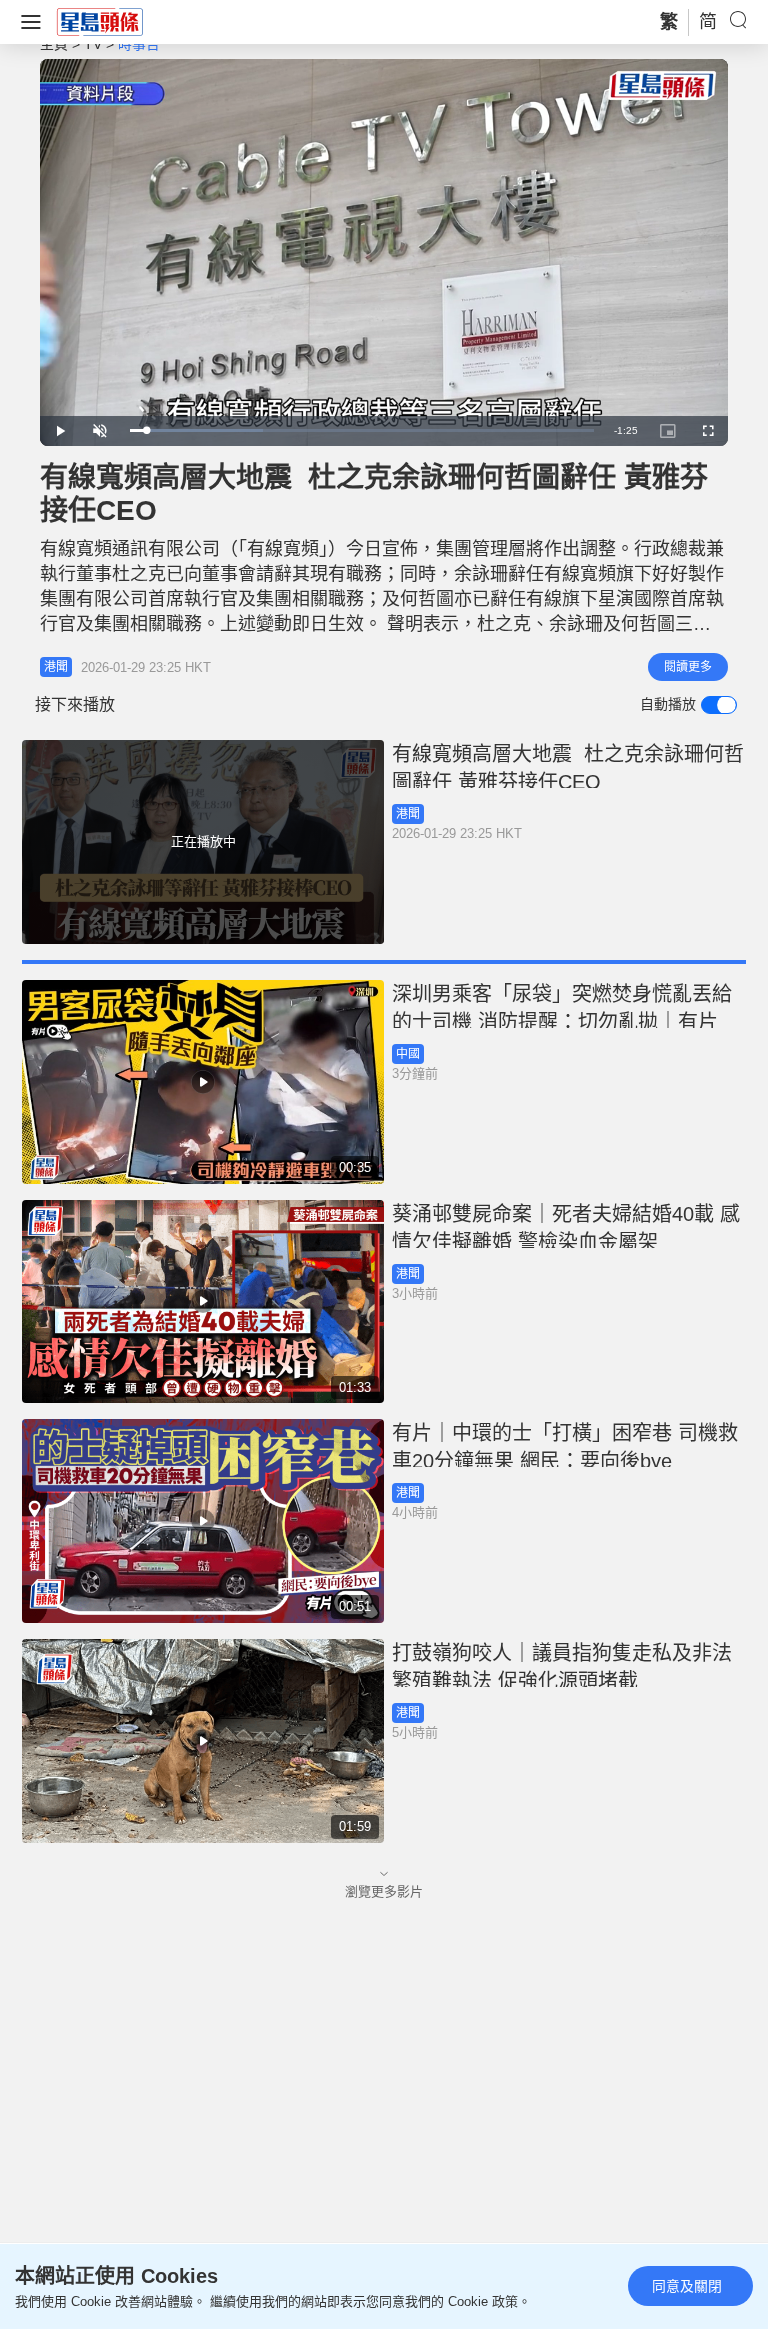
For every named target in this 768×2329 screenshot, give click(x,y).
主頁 (54, 44)
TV (93, 44)
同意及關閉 (687, 2286)
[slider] (362, 430)
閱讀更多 (688, 667)
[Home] (100, 21)
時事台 (139, 44)
